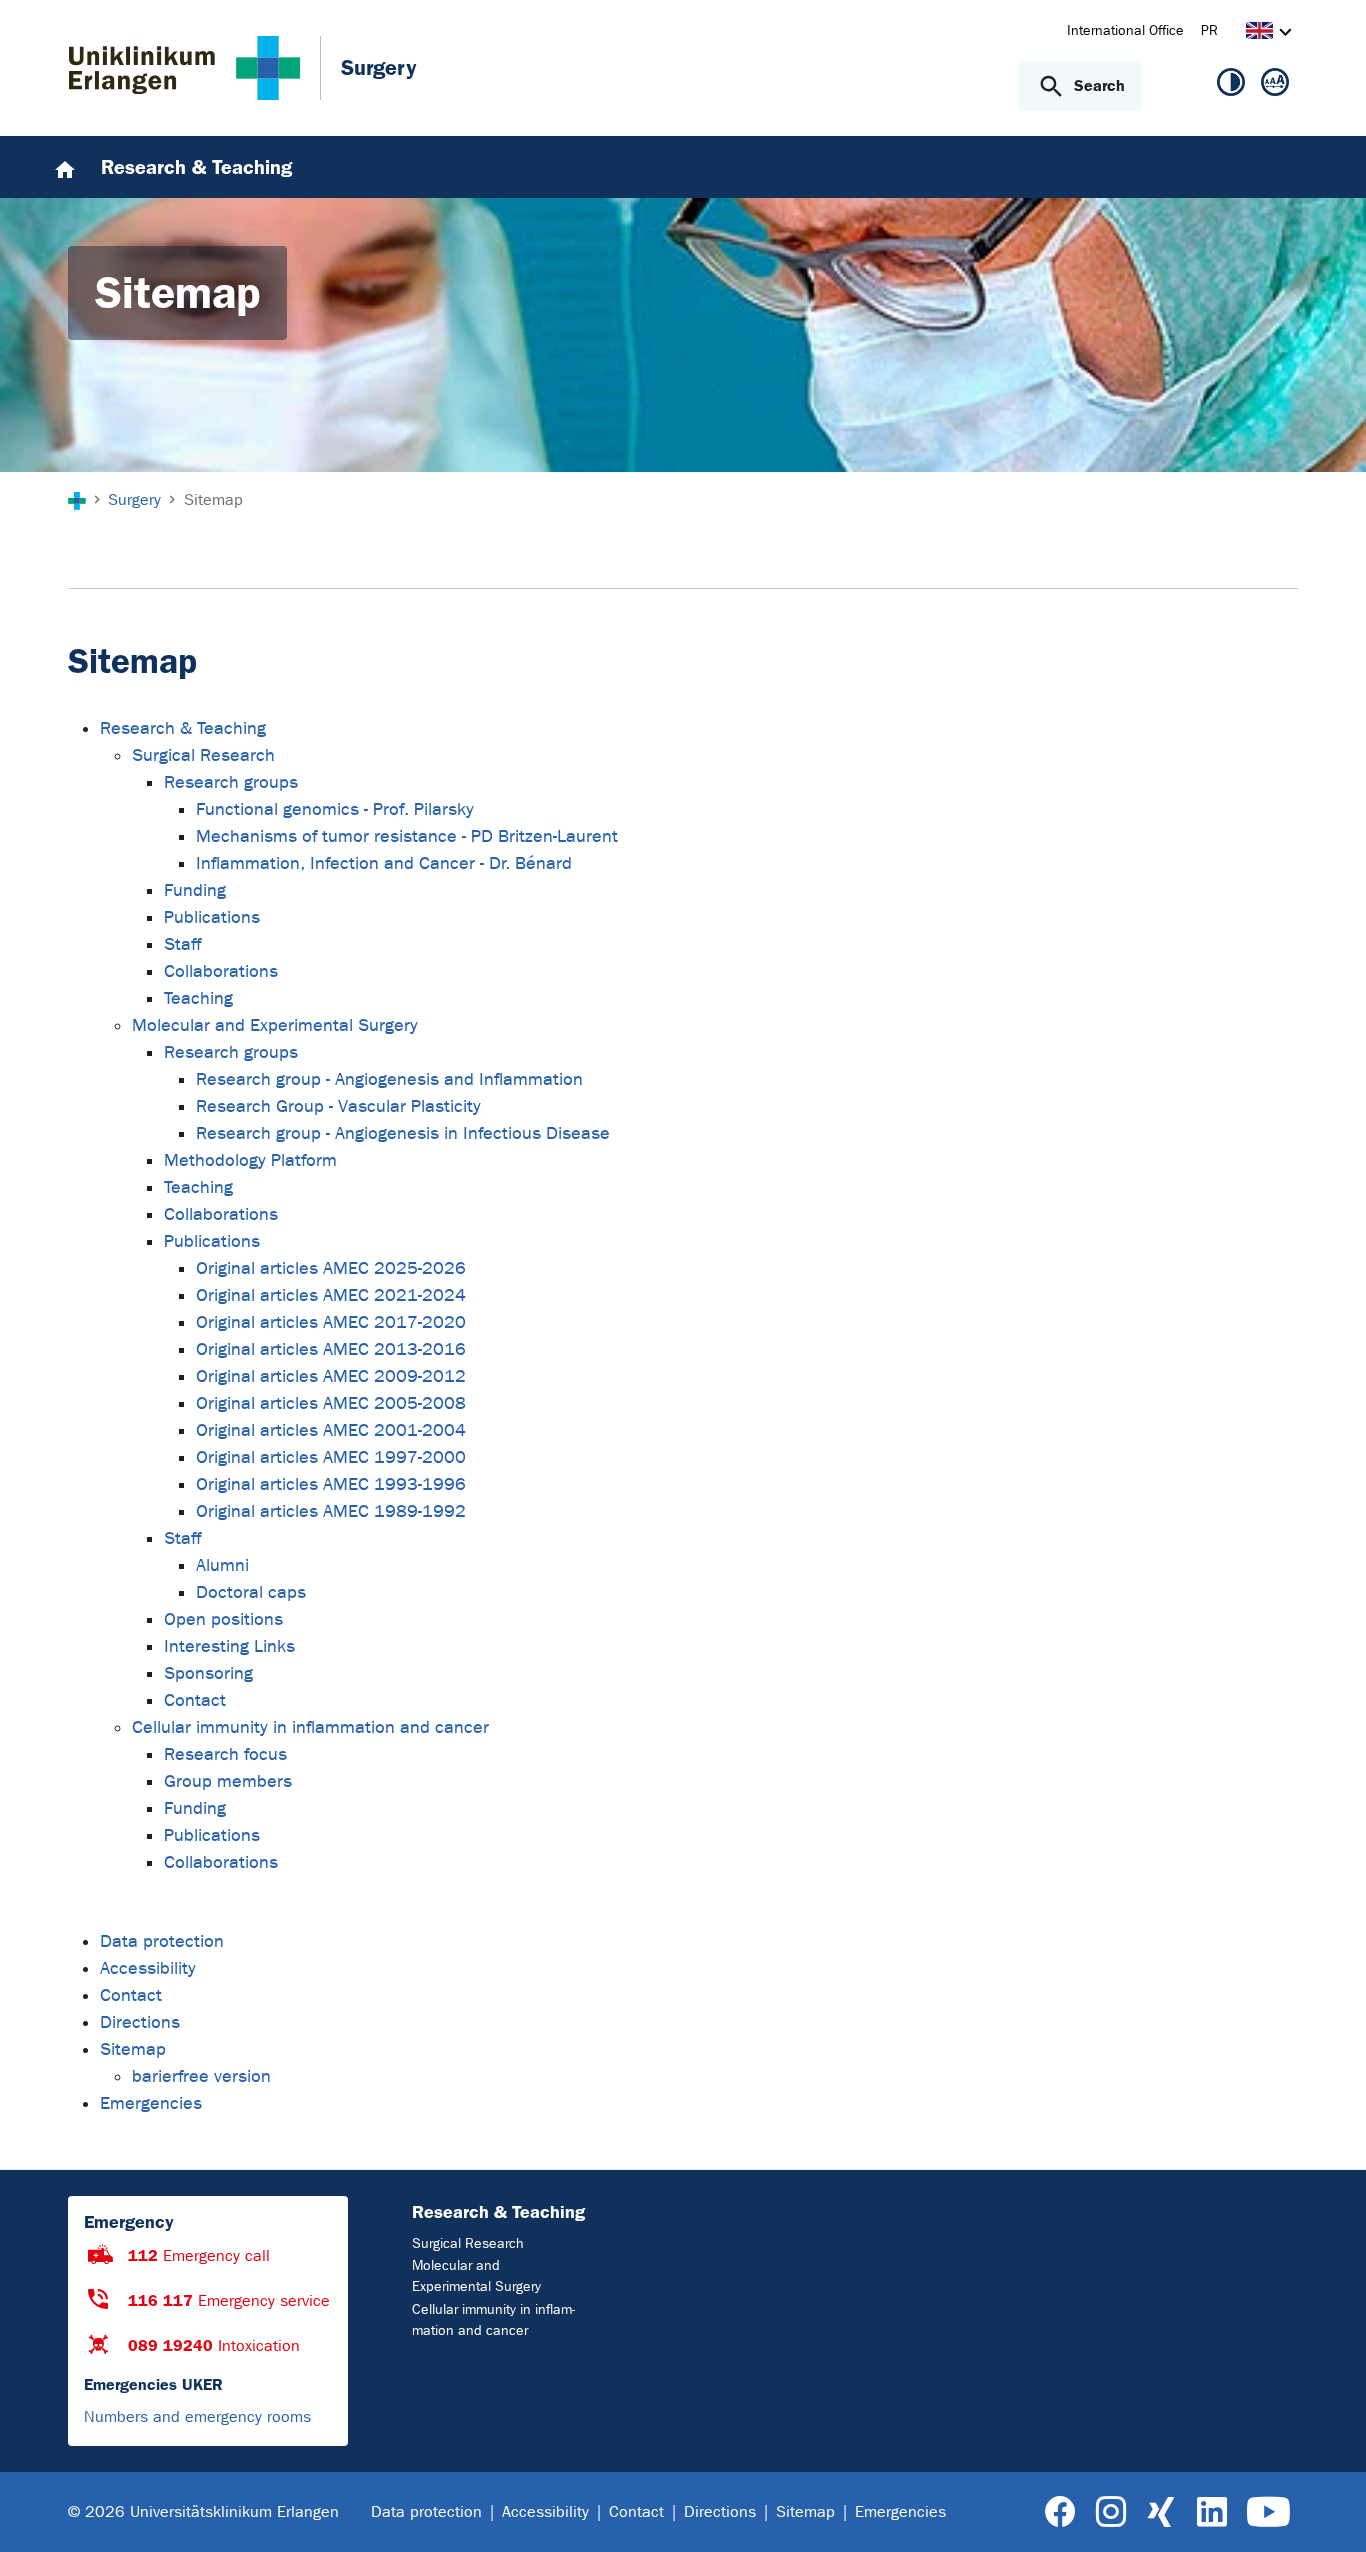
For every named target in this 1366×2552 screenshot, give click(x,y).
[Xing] (1161, 2512)
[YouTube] (1268, 2512)
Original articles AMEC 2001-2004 (331, 1430)
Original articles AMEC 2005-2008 (331, 1403)
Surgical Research (203, 755)
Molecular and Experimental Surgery (275, 1025)
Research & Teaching (183, 728)
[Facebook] (1060, 2512)
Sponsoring (208, 1673)
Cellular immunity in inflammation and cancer (310, 1727)
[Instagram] (1111, 2512)
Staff (182, 944)
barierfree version (201, 2076)
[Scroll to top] (1326, 2511)
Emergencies (151, 2103)
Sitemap (133, 2049)
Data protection (162, 1941)
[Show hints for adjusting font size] (1275, 86)
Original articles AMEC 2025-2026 (331, 1268)
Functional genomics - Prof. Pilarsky (335, 809)
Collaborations (221, 971)
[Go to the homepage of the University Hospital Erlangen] (184, 68)
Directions (140, 2022)
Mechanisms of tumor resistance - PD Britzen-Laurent (407, 836)
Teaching (198, 998)
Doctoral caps (251, 1592)
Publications (212, 917)
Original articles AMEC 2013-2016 (331, 1349)
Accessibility (148, 1968)
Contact (195, 1700)
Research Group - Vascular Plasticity (338, 1106)
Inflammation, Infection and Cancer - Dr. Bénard (384, 863)
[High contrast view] (1231, 86)
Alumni (222, 1565)
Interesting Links (229, 1646)
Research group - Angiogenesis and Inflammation (389, 1079)
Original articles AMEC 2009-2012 (331, 1376)
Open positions (223, 1619)
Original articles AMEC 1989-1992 (331, 1511)
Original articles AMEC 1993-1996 (331, 1484)
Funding (195, 890)
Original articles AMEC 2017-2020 (331, 1322)
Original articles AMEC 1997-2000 (331, 1457)
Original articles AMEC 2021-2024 (331, 1295)
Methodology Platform (250, 1160)
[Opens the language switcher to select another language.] (1259, 33)
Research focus (225, 1754)
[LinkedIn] (1211, 2512)
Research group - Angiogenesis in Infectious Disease (403, 1133)
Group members (228, 1781)
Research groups (231, 782)
